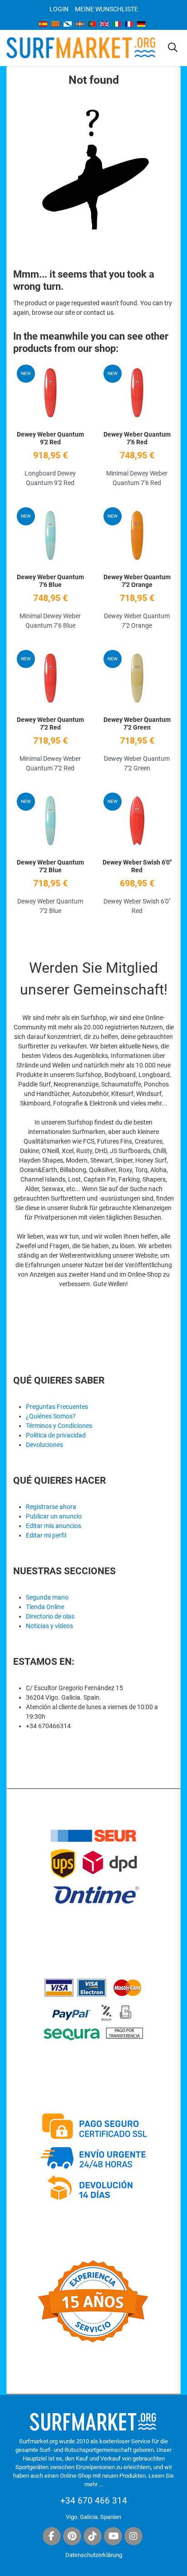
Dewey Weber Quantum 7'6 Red (137, 438)
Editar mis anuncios (54, 1526)
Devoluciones (44, 1445)
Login (59, 9)
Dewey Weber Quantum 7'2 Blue (50, 866)
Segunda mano (47, 1597)
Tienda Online (45, 1607)
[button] (173, 48)
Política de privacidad (56, 1435)
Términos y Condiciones (59, 1426)
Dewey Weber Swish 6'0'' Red (137, 866)
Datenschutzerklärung (94, 2555)
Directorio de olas (50, 1616)
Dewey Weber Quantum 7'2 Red (50, 723)
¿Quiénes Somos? (51, 1416)
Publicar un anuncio (54, 1516)
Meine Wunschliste (106, 9)
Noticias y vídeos (49, 1626)
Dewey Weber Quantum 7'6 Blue (50, 581)
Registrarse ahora (51, 1507)
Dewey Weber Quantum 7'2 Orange (137, 581)
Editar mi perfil (46, 1535)
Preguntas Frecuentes (57, 1407)
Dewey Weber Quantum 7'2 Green (137, 723)
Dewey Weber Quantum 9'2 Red (50, 438)
